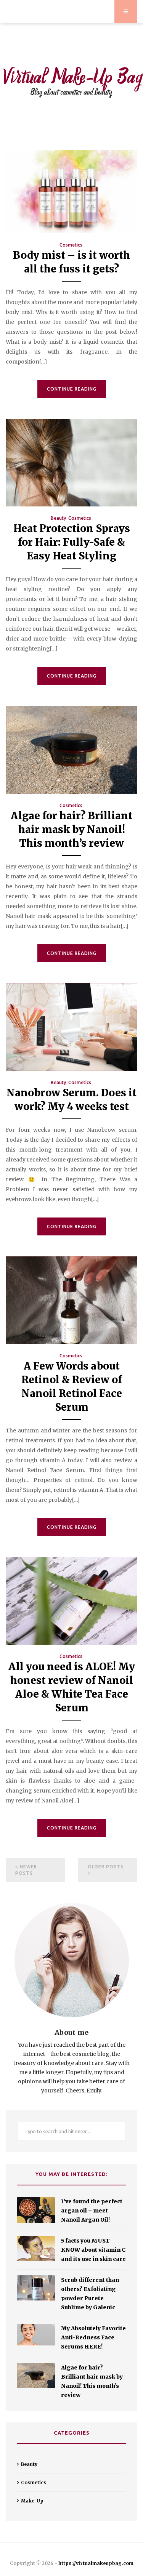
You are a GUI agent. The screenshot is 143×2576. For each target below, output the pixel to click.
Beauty (58, 518)
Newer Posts (26, 1870)
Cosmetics (71, 245)
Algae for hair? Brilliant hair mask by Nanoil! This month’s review (71, 829)
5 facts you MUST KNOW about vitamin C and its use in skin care (93, 2250)
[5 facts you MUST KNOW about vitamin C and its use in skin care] (36, 2249)
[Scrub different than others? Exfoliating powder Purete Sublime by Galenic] (36, 2288)
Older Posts (106, 1867)
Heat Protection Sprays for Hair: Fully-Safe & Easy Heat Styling (72, 542)
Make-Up (32, 2501)
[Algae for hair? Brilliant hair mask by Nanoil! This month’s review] (36, 2376)
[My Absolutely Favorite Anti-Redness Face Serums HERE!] (36, 2335)
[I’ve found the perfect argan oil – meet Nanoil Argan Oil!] (36, 2210)
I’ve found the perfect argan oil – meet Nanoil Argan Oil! (92, 2211)
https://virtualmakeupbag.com (96, 2563)
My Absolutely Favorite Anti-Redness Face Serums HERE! (93, 2337)
